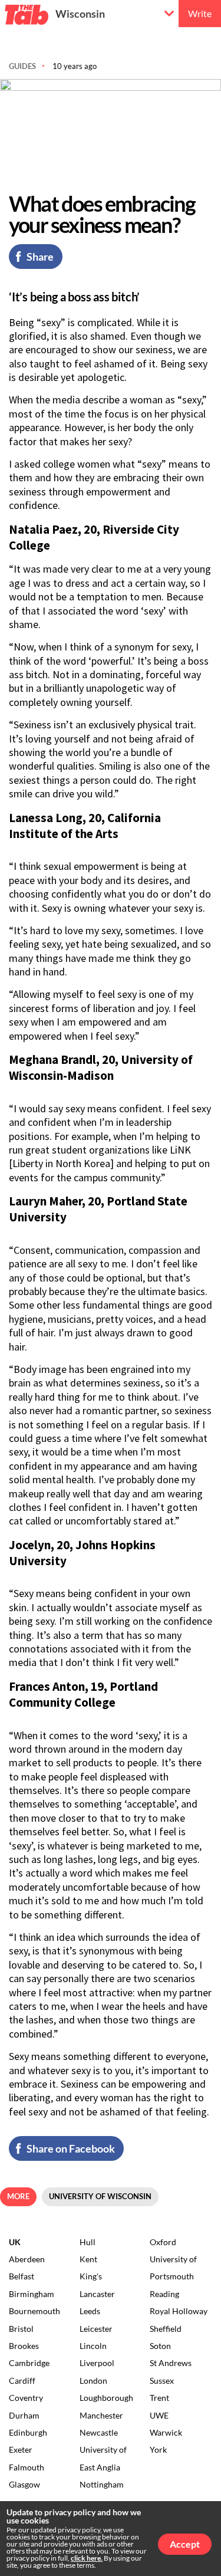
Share (40, 257)
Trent (159, 2398)
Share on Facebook (71, 2148)
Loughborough (106, 2398)
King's (91, 2276)
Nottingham (102, 2484)
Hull (88, 2242)
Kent (88, 2259)
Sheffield (166, 2329)
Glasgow (24, 2484)
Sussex (162, 2380)
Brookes (24, 2346)
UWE (159, 2415)
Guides (22, 66)
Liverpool (97, 2363)
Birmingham (32, 2294)
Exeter (21, 2449)
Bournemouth (34, 2311)
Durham (24, 2415)
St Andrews (171, 2363)
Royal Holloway (179, 2311)
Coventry (26, 2398)
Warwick (166, 2432)
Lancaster (97, 2294)
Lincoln (93, 2346)
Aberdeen (27, 2259)
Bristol (21, 2329)
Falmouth (27, 2467)
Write (200, 13)
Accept (185, 2544)
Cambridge (29, 2363)
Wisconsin (80, 14)
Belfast (22, 2276)
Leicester (96, 2329)
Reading (164, 2294)
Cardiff (22, 2380)
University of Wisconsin (100, 2196)
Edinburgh (28, 2432)
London (93, 2380)
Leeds (90, 2311)
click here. (87, 2558)
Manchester (101, 2415)
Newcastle (99, 2432)
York (158, 2449)
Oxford (163, 2242)
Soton (160, 2346)
